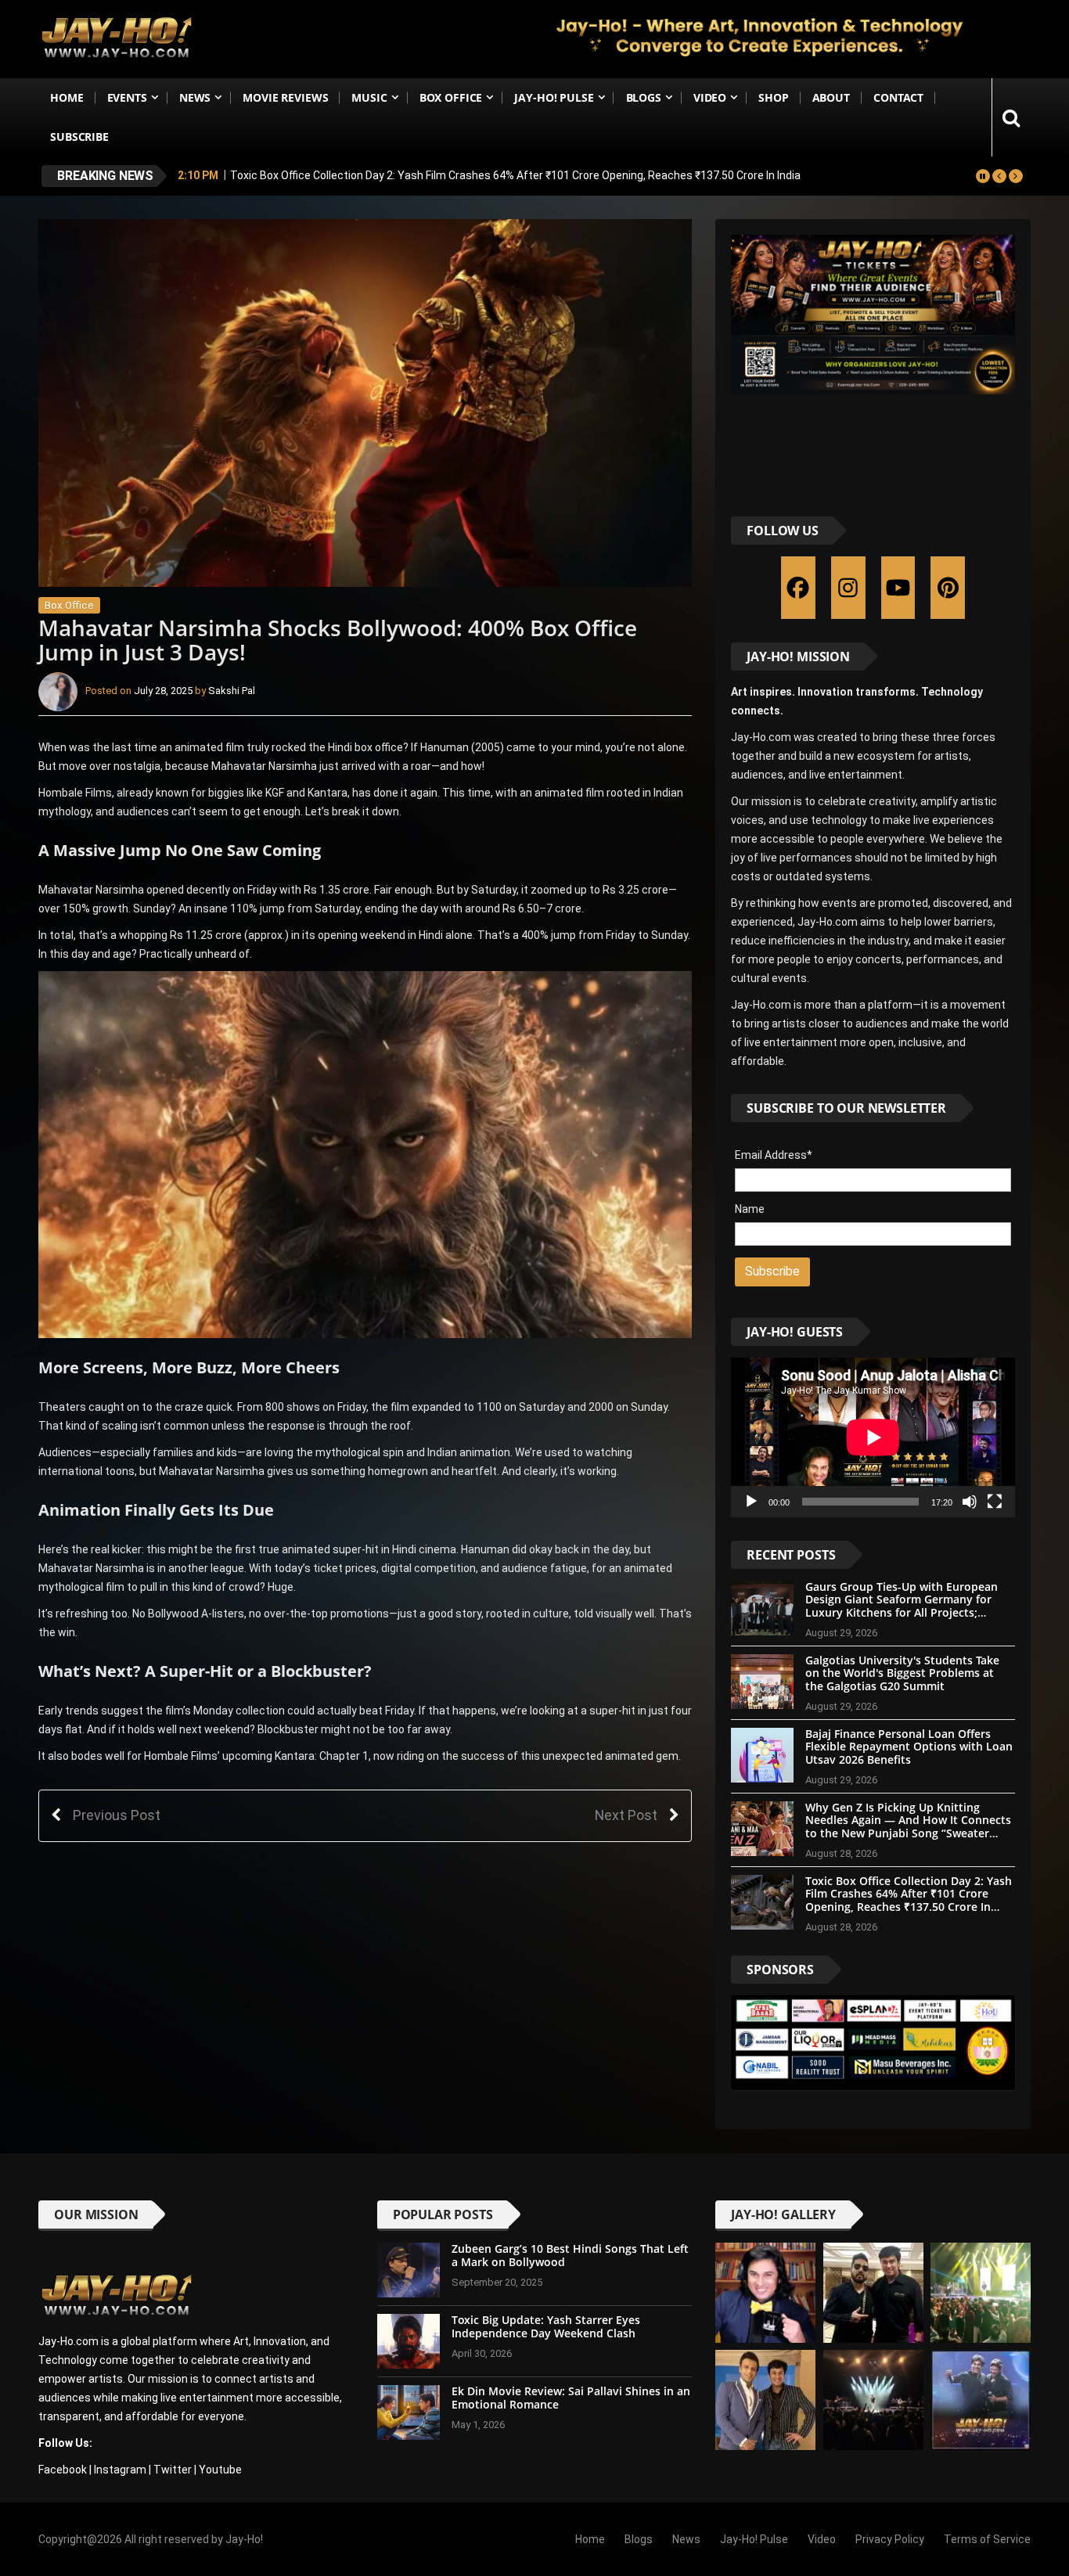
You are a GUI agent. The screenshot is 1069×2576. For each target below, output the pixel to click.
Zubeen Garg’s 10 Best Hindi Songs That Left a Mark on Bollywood (570, 2255)
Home (67, 97)
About (831, 97)
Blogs (644, 97)
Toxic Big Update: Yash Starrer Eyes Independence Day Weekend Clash (546, 2326)
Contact (898, 97)
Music (369, 97)
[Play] (751, 1502)
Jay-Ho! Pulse (554, 97)
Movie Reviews (285, 97)
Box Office (451, 97)
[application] (873, 1437)
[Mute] (970, 1502)
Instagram (120, 2470)
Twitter (173, 2470)
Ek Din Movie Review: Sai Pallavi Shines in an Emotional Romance (571, 2398)
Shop (773, 97)
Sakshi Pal (232, 691)
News (195, 97)
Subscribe (79, 137)
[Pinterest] (948, 588)
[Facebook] (798, 588)
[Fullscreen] (995, 1502)
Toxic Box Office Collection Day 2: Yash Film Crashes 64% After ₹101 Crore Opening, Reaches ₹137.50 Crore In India (515, 175)
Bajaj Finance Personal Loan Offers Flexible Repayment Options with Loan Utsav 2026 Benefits (909, 1747)
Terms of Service (987, 2539)
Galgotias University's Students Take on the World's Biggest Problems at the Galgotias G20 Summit (902, 1673)
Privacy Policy (890, 2539)
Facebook (63, 2470)
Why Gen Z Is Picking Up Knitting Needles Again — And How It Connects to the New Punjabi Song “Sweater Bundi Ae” (908, 1827)
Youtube (220, 2470)
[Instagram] (848, 588)
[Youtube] (898, 588)
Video (710, 97)
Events (127, 97)
